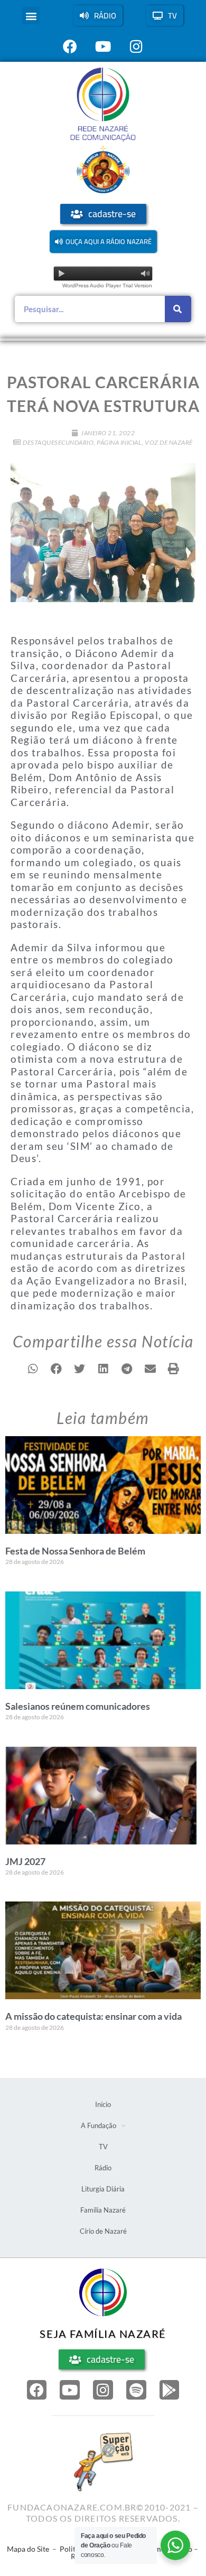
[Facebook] (37, 2390)
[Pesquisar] (178, 309)
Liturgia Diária (103, 2189)
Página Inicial (119, 442)
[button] (31, 16)
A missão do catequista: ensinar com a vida (93, 2016)
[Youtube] (70, 2390)
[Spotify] (136, 2390)
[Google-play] (170, 2390)
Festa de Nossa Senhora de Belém (75, 1551)
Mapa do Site (28, 2549)
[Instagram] (103, 2390)
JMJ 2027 (25, 1861)
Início (103, 2104)
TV (103, 2147)
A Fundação (99, 2125)
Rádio (103, 2168)
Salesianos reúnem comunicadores (78, 1706)
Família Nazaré (103, 2210)
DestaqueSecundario (58, 442)
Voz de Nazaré (169, 442)
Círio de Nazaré (103, 2231)
